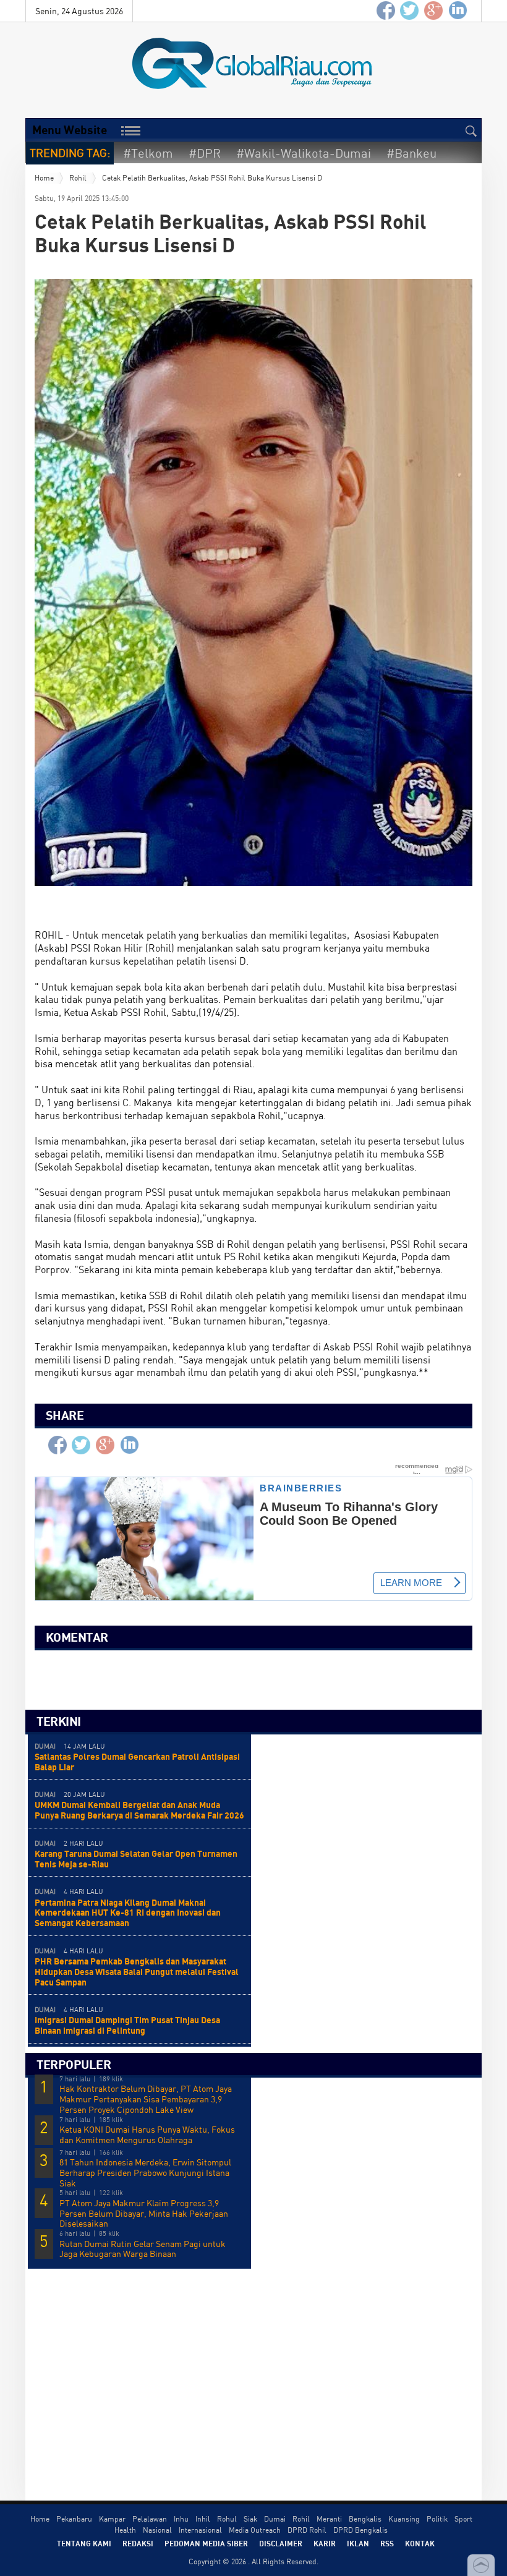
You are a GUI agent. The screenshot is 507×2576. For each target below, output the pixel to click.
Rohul (227, 2519)
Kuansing (404, 2519)
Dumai (275, 2519)
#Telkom (148, 153)
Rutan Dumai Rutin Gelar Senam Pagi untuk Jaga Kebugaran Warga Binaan (143, 2249)
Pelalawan (150, 2519)
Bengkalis (365, 2519)
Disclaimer (281, 2543)
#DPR (205, 153)
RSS (387, 2543)
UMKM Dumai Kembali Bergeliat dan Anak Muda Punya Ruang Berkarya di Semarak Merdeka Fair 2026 (139, 1810)
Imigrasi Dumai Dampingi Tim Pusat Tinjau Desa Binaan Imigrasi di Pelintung (127, 2025)
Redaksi (138, 2543)
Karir (325, 2543)
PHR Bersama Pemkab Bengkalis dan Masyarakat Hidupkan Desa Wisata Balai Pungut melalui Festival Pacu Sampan (137, 1972)
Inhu (181, 2519)
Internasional (200, 2530)
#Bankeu (411, 153)
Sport (463, 2519)
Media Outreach (255, 2530)
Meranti (329, 2519)
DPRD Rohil (307, 2530)
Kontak (420, 2543)
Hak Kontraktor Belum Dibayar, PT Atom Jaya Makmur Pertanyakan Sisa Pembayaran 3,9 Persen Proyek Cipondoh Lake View (146, 2099)
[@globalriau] (410, 11)
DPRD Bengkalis (360, 2530)
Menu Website (70, 130)
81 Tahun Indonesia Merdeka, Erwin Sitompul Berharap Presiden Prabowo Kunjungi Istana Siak (145, 2173)
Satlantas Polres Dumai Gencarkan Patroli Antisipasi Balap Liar (137, 1762)
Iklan (358, 2543)
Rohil (78, 178)
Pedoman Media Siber (206, 2543)
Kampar (112, 2519)
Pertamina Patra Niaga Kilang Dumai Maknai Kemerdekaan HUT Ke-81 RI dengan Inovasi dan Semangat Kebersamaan (128, 1913)
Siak (250, 2519)
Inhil (203, 2519)
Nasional (157, 2530)
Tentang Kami (84, 2543)
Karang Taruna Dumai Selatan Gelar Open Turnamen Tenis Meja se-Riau (136, 1859)
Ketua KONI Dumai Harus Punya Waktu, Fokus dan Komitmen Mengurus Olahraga (147, 2135)
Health (125, 2530)
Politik (437, 2519)
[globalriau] (386, 11)
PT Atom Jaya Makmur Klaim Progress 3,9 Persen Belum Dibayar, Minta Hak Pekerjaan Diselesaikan (144, 2214)
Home (44, 178)
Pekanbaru (74, 2519)
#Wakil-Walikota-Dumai (304, 153)
